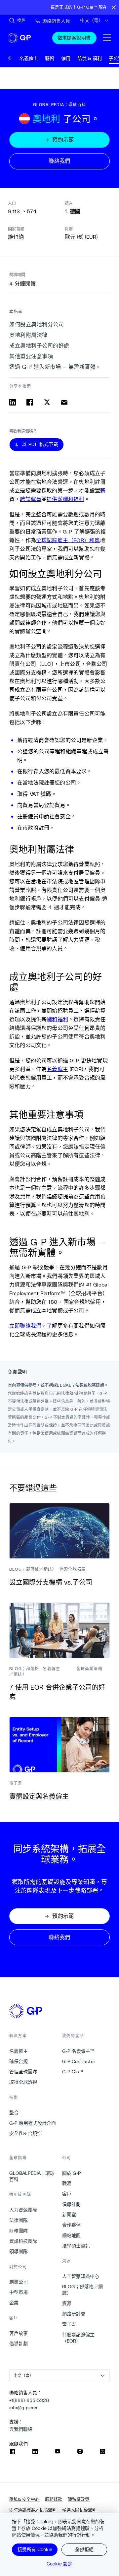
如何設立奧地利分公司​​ (37, 324)
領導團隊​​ (19, 2251)
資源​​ (67, 2303)
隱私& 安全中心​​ (24, 2499)
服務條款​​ (54, 2499)
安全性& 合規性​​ (26, 2133)
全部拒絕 (84, 2549)
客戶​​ (67, 2194)
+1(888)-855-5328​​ (29, 2400)
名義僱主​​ (19, 2051)
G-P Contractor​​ (79, 2061)
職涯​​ (67, 2183)
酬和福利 (57, 1019)
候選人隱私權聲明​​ (79, 2510)
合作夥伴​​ (72, 2225)
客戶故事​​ (19, 2333)
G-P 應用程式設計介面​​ (33, 2123)
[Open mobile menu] (107, 38)
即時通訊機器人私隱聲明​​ (33, 2510)
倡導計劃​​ (19, 2344)
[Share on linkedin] (13, 402)
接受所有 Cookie (35, 2549)
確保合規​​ (19, 2061)
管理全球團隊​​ (23, 2072)
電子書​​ (69, 2324)
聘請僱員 (31, 499)
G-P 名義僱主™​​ (78, 2051)
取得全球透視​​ (23, 2082)
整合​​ (14, 2112)
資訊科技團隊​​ (23, 2241)
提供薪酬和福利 (65, 499)
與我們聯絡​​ (21, 2429)
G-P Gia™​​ (73, 2072)
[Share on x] (47, 402)
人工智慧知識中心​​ (81, 2276)
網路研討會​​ (74, 2314)
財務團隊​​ (19, 2231)
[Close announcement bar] (114, 7)
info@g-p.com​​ (24, 2408)
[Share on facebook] (30, 402)
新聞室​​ (69, 2215)
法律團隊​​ (19, 2220)
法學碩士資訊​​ (76, 2246)
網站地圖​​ (72, 2235)
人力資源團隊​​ (23, 2210)
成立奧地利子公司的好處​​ (40, 346)
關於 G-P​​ (72, 2173)
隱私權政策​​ (79, 2499)
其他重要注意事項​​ (31, 356)
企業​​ (14, 2303)
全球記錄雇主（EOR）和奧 (68, 540)
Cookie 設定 (59, 2564)
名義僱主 (57, 1069)
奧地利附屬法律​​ (29, 335)
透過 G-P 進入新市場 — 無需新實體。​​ (55, 367)
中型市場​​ (19, 2292)
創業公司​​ (19, 2282)
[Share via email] (64, 402)
